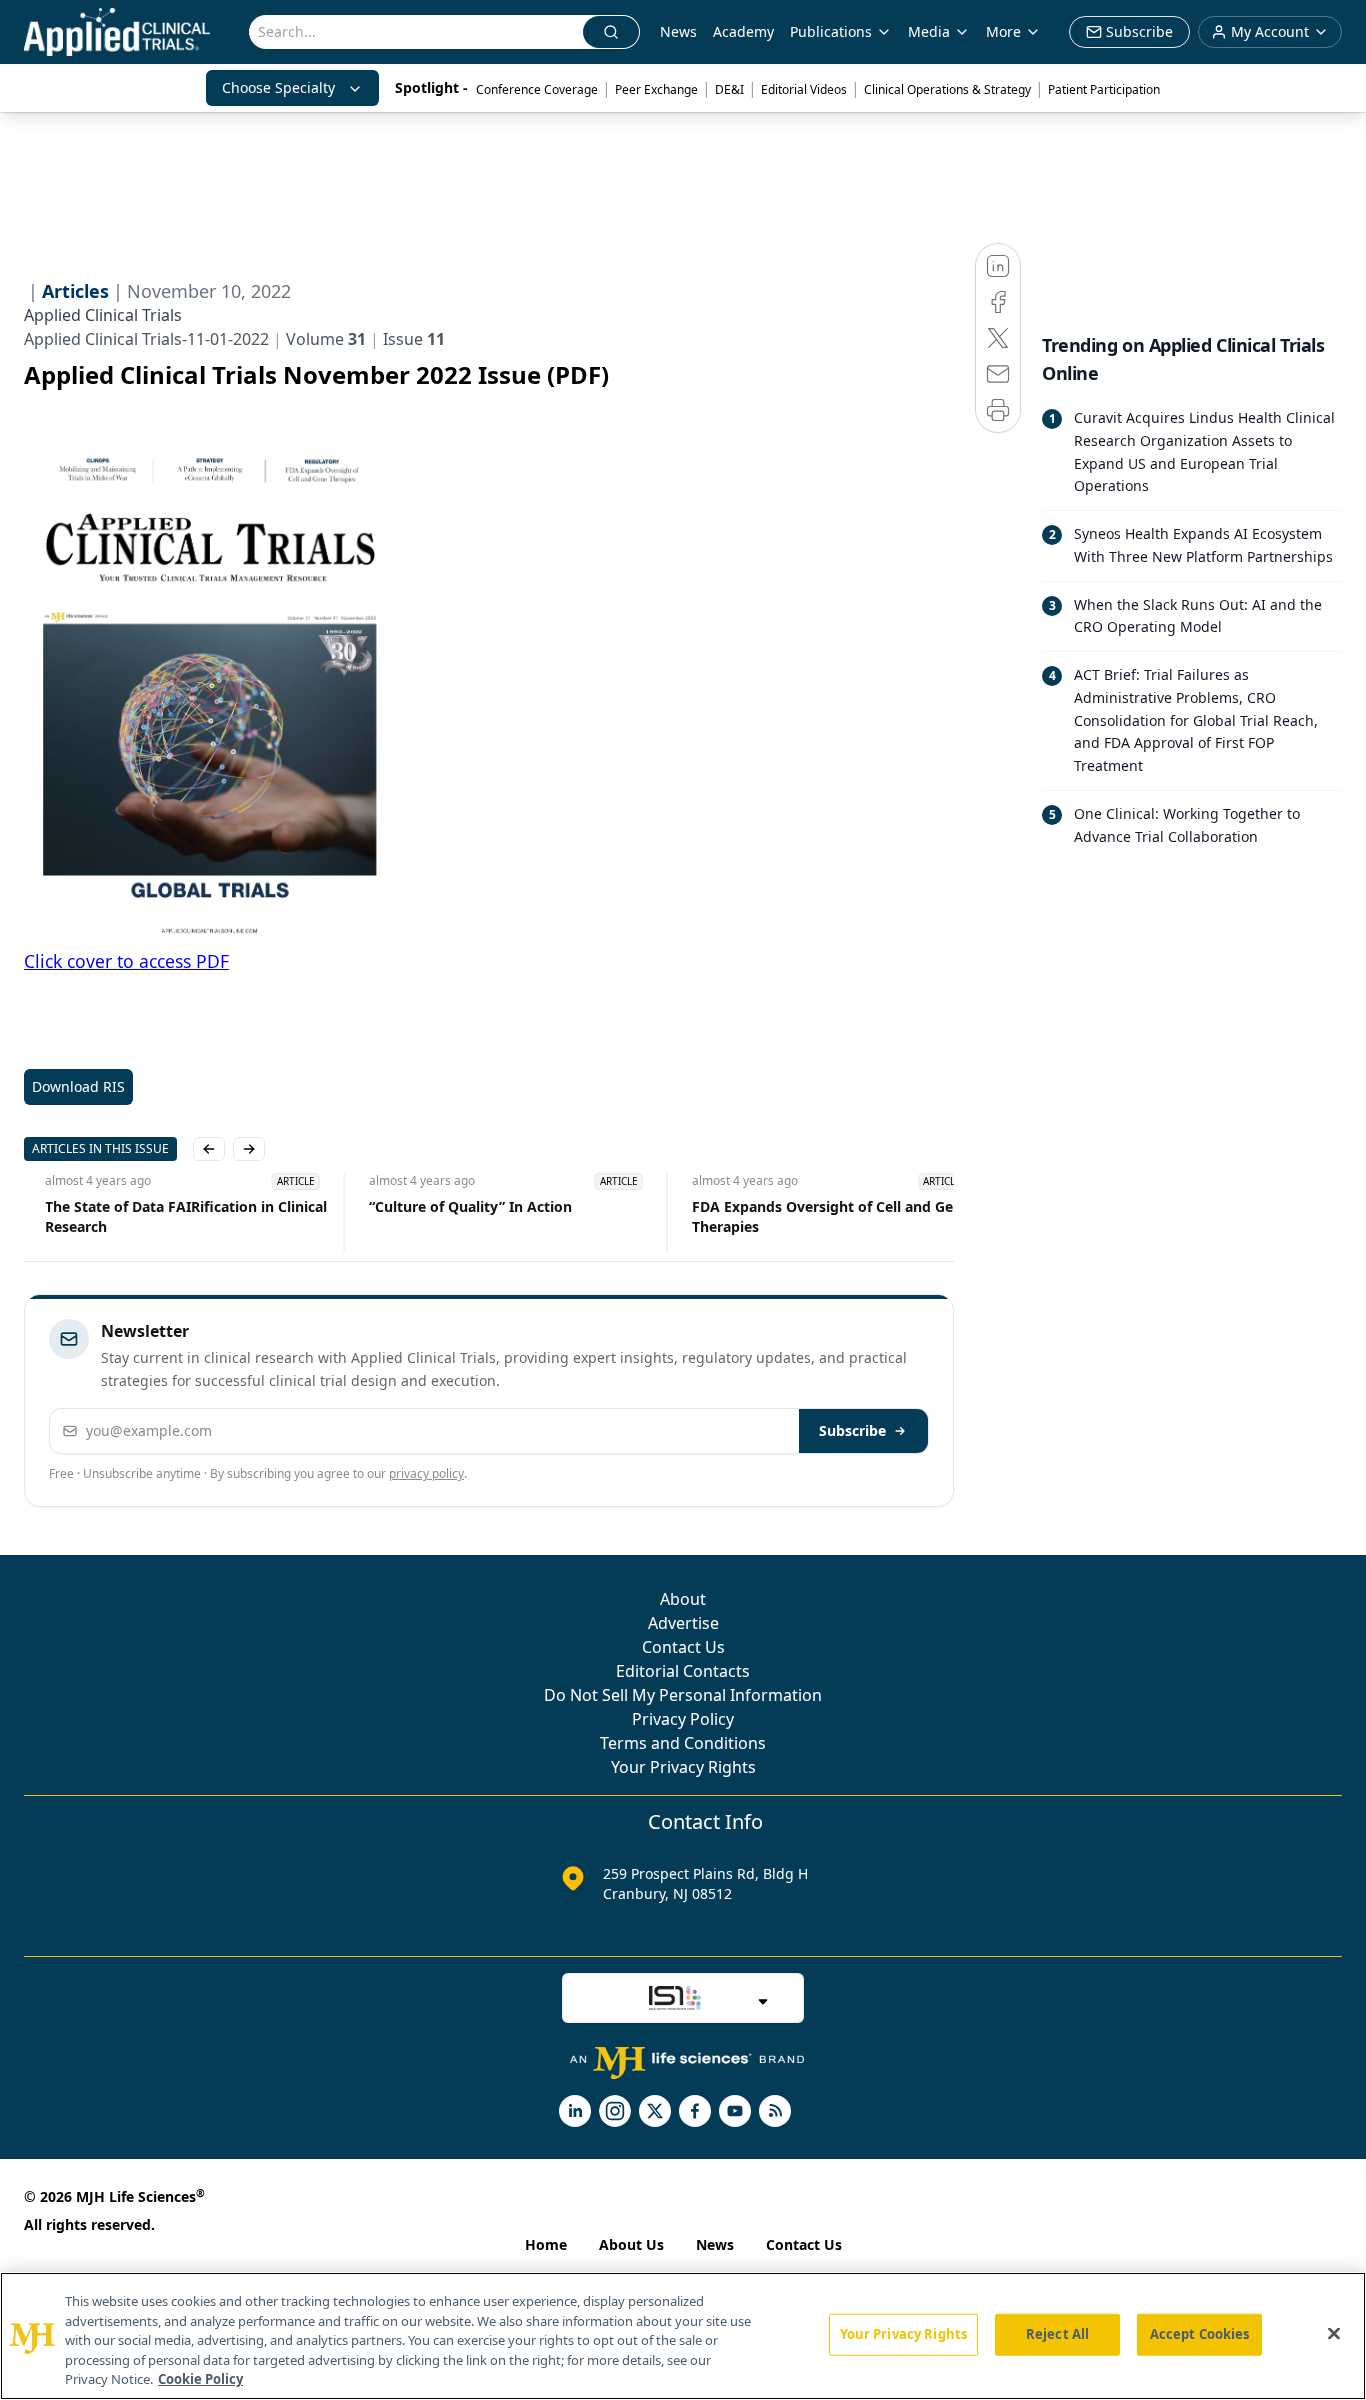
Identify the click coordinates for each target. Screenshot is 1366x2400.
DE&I (729, 89)
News (678, 31)
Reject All (1057, 2334)
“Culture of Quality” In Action (448, 1206)
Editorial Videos (804, 89)
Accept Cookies (1200, 2334)
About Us (631, 2244)
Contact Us (683, 1647)
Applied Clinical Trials (103, 315)
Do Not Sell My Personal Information (683, 1695)
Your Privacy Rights (683, 1767)
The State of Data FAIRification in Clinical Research (165, 1216)
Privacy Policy (683, 1719)
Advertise (683, 1623)
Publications (831, 31)
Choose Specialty (278, 87)
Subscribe (852, 1430)
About (683, 1599)
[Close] (1334, 2334)
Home (546, 2244)
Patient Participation (1104, 89)
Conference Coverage (537, 89)
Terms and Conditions (683, 1743)
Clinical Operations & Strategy (947, 89)
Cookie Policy (200, 2379)
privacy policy (426, 1473)
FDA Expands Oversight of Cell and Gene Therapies (809, 1216)
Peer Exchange (656, 89)
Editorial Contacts (683, 1671)
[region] (683, 2336)
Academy (743, 31)
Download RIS (78, 1086)
